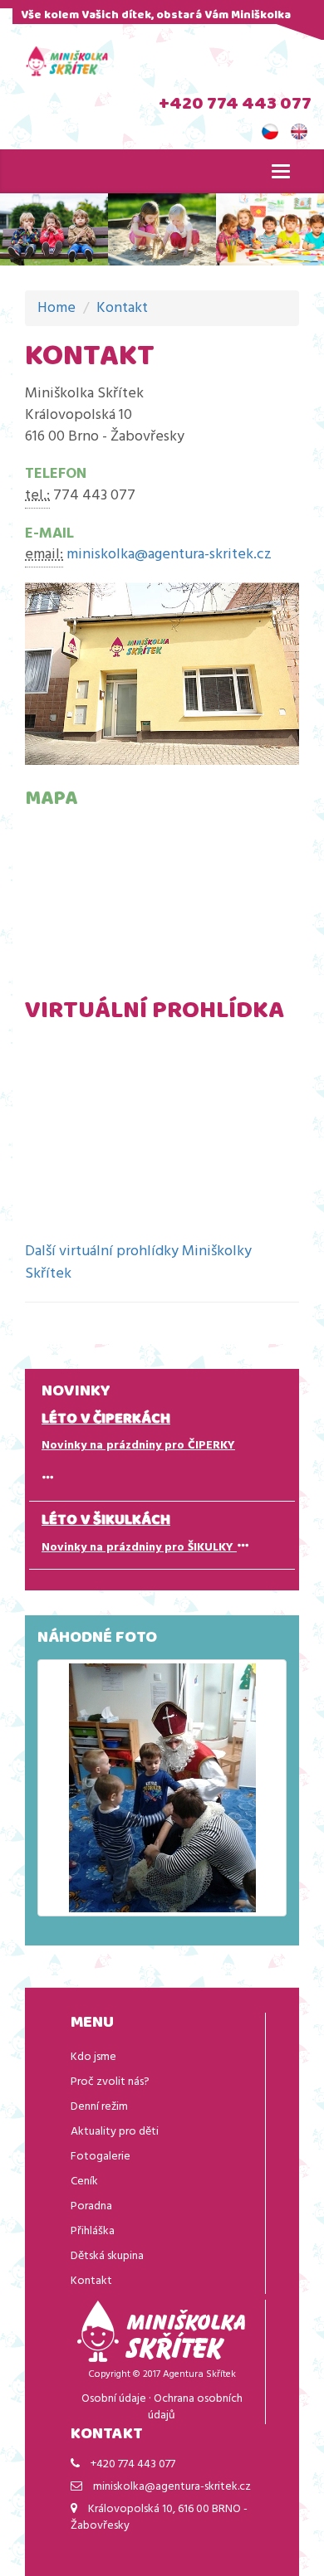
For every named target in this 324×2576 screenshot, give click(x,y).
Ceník (84, 2182)
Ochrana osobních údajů (195, 2407)
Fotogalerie (101, 2157)
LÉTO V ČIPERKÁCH (106, 1420)
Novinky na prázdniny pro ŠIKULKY (139, 1548)
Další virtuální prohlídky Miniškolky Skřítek (138, 1263)
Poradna (91, 2206)
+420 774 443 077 (235, 105)
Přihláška (93, 2231)
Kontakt (122, 308)
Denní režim (99, 2107)
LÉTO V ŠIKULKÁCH (106, 1522)
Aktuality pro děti (115, 2132)
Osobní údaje (114, 2399)
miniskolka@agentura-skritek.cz (169, 555)
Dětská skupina (107, 2256)
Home (56, 308)
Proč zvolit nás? (110, 2082)
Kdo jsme (93, 2057)
